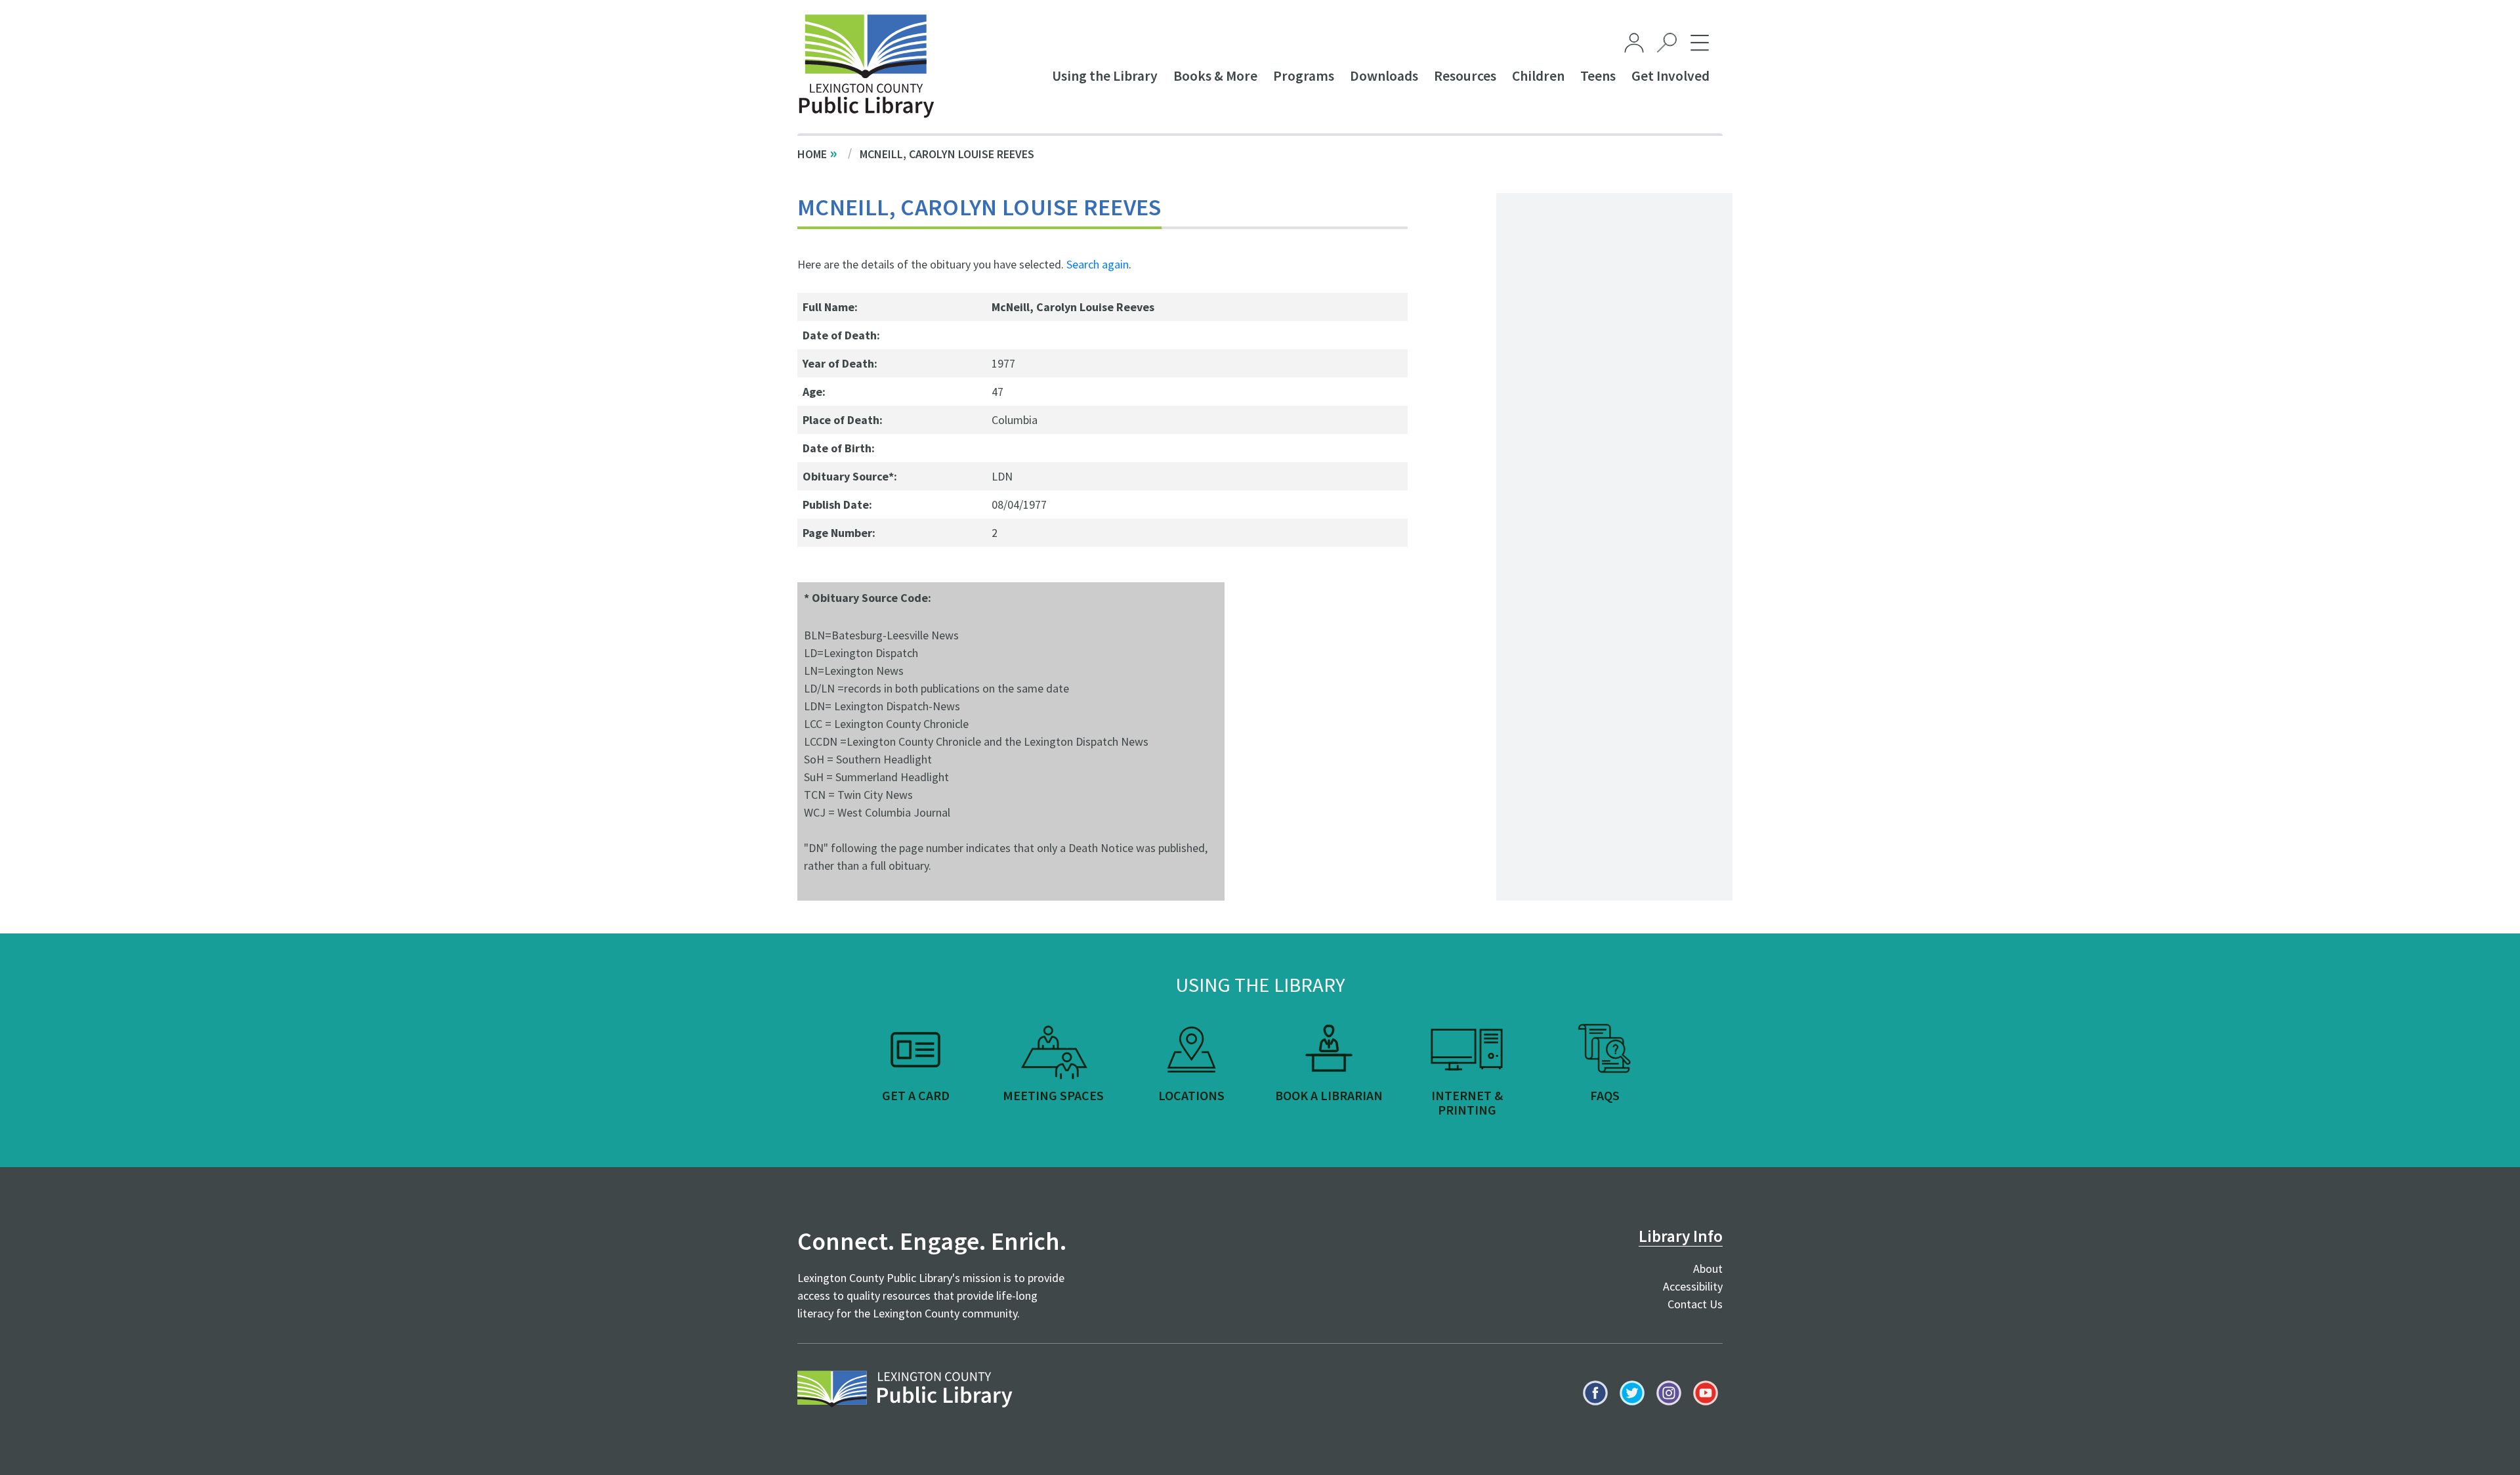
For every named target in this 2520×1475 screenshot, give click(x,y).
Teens (1598, 76)
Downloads (1384, 76)
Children (1538, 76)
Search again (1098, 264)
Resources (1465, 76)
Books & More (1215, 76)
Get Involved (1670, 76)
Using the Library (1105, 76)
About (1708, 1269)
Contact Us (1695, 1304)
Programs (1304, 76)
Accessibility (1693, 1286)
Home (812, 154)
